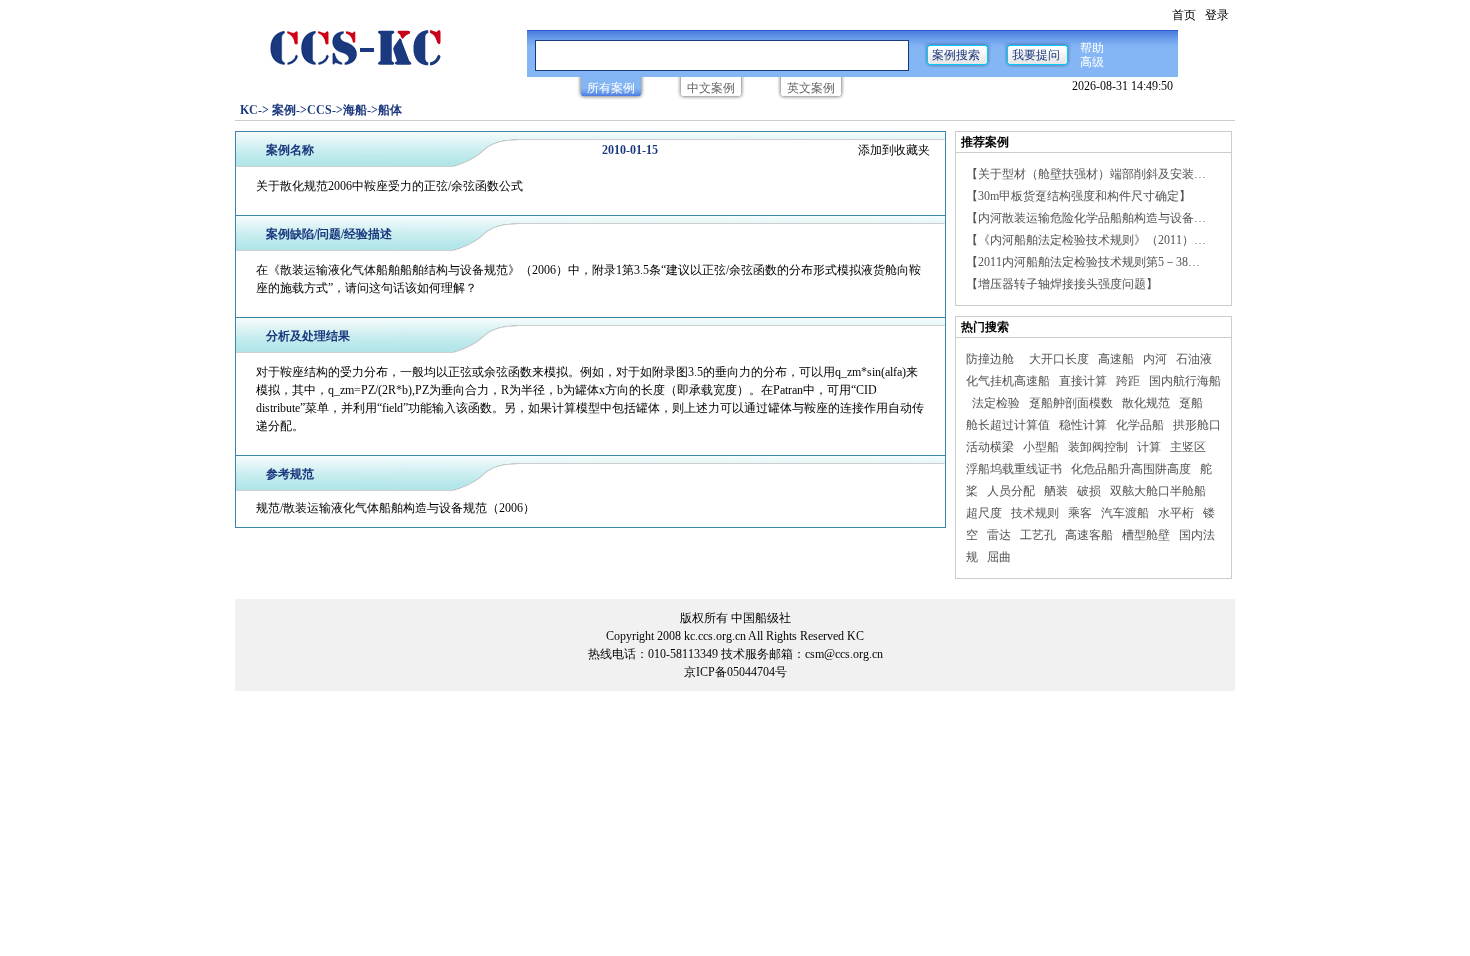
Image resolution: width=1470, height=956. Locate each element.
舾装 (1057, 491)
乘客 (1081, 513)
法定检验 (997, 403)
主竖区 (1189, 447)
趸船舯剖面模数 (1072, 403)
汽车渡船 (1126, 513)
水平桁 (1177, 513)
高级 (1092, 62)
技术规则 (1036, 513)
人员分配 (1012, 491)
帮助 (1092, 48)
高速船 (1117, 359)
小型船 (1042, 447)
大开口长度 (1060, 359)
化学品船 (1141, 425)
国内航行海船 (1185, 381)
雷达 (1000, 535)
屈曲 (1000, 557)
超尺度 (985, 513)
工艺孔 (1039, 535)
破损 (1090, 491)
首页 (1184, 15)
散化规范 (1147, 403)
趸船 (1192, 403)
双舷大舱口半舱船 (1159, 491)
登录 (1217, 15)
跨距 (1129, 381)
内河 (1156, 359)
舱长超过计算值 (1009, 425)
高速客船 (1090, 535)
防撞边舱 (991, 359)
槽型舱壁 (1147, 535)
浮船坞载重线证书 (1015, 469)
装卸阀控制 (1099, 447)
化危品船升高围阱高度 (1132, 469)
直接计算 (1084, 381)
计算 (1150, 447)
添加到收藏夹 (894, 150)
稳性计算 (1084, 425)
